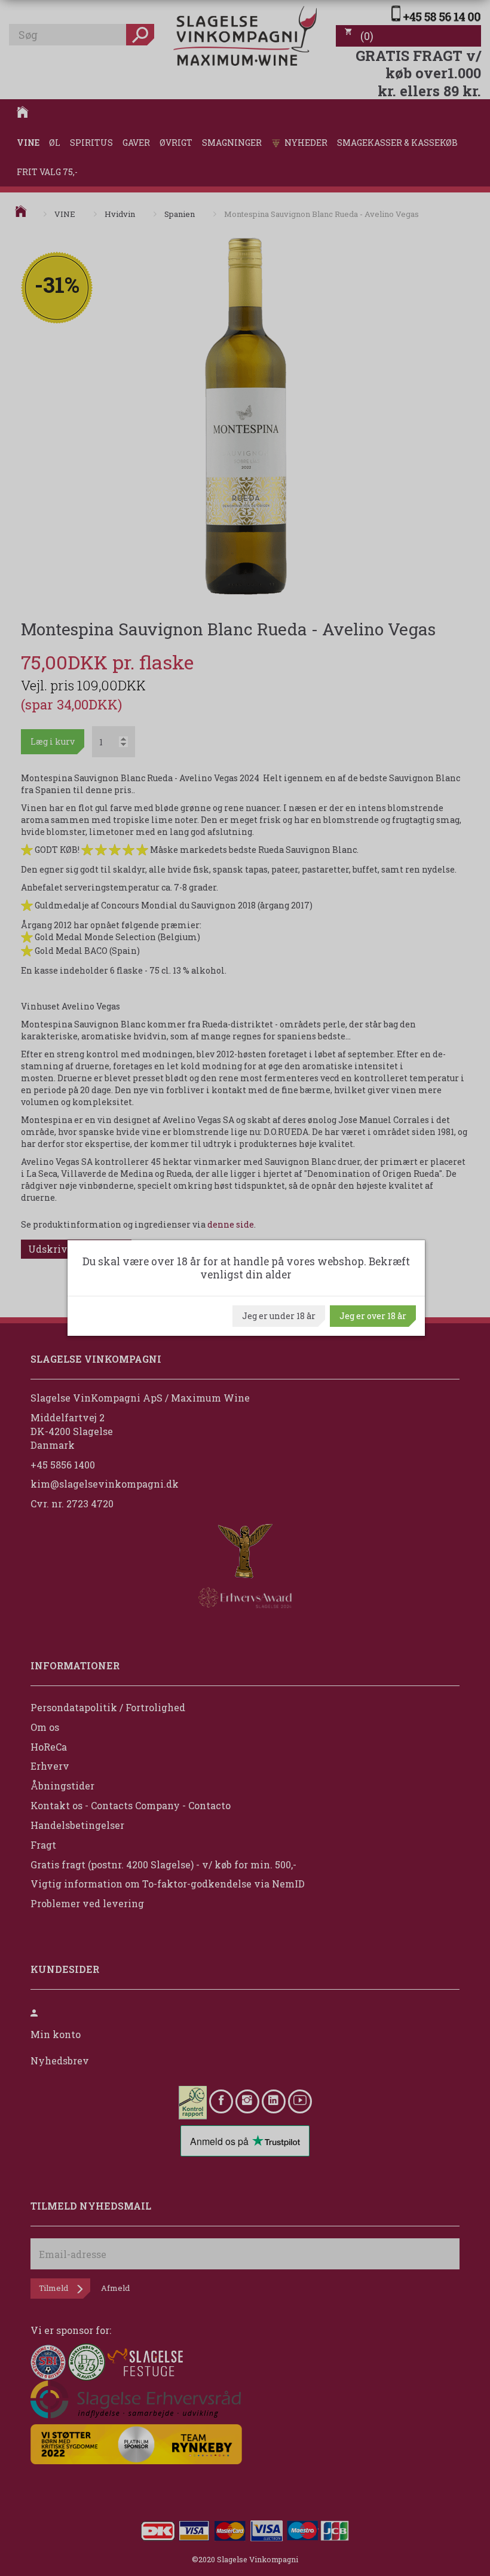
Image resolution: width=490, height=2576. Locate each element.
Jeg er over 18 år (373, 1316)
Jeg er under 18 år (279, 1316)
